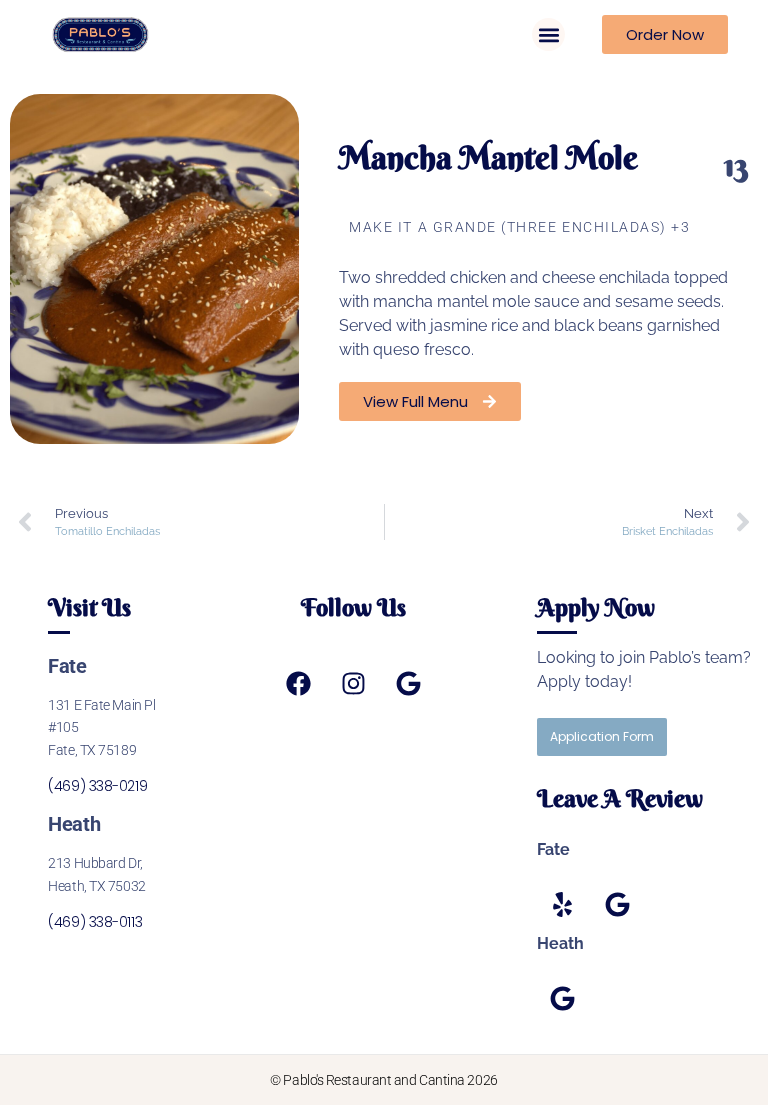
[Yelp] (562, 904)
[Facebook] (298, 684)
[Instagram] (353, 684)
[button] (548, 34)
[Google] (408, 684)
